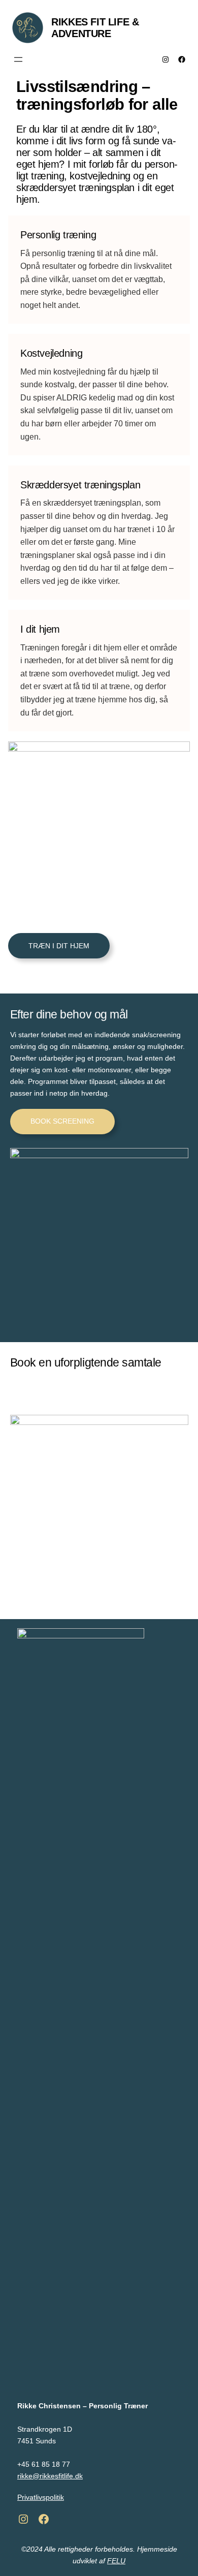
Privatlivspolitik (41, 2497)
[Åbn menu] (18, 59)
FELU (116, 2561)
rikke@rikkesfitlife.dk (50, 2476)
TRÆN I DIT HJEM (59, 946)
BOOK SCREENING (62, 1121)
